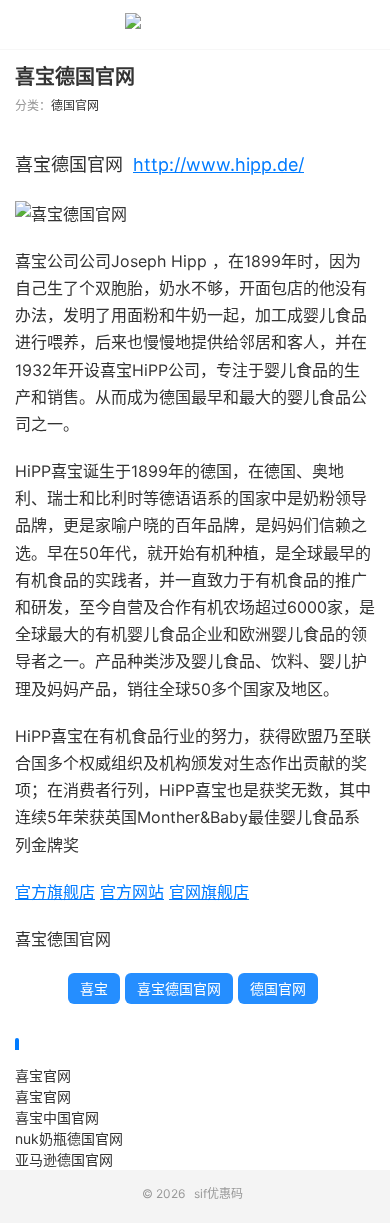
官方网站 (132, 892)
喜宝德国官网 (75, 77)
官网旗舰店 (209, 892)
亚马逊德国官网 (64, 1159)
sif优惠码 (195, 25)
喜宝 (94, 988)
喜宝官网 (43, 1075)
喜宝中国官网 (57, 1117)
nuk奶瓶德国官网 (69, 1138)
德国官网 (75, 105)
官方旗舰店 (55, 892)
